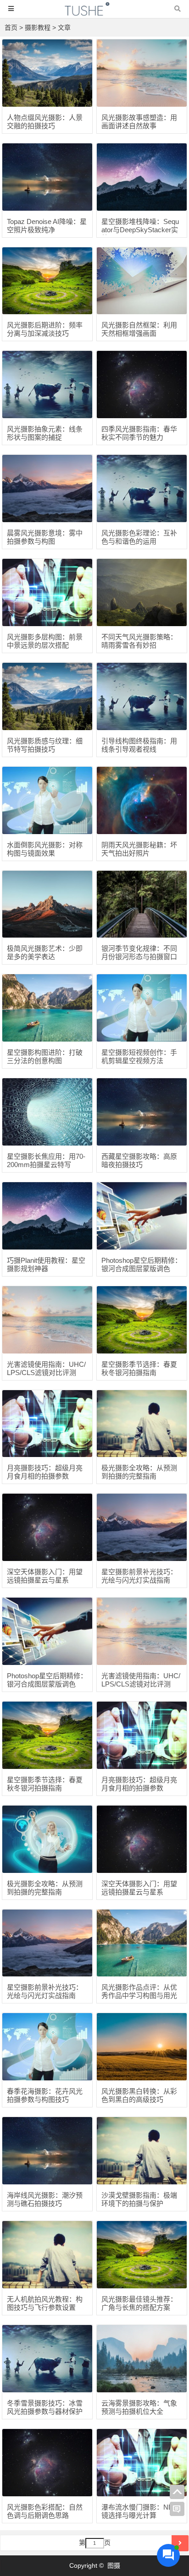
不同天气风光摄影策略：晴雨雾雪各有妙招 (139, 641)
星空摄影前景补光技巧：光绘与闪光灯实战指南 (139, 1576)
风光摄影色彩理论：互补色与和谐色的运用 (139, 537)
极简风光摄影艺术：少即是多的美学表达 (45, 952)
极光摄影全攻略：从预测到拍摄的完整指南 (139, 1472)
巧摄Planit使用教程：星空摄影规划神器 (46, 1264)
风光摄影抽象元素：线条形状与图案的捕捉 (45, 433)
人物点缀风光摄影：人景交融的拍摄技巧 (45, 122)
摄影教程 (38, 27)
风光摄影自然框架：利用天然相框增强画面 (139, 329)
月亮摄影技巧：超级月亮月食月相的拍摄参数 (45, 1472)
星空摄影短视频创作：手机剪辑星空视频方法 (139, 1056)
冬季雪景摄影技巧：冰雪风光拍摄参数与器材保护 (45, 2407)
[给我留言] (177, 2509)
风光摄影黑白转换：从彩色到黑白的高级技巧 (139, 2095)
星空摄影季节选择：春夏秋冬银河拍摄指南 (139, 1368)
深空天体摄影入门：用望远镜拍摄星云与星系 (45, 1576)
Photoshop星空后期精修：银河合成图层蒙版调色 (142, 1264)
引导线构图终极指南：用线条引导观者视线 (139, 745)
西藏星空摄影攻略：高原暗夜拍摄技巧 (139, 1160)
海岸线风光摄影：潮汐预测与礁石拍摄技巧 (45, 2199)
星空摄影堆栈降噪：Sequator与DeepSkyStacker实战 (140, 230)
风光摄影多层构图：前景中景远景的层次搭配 (45, 641)
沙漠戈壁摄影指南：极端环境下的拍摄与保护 (139, 2199)
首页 (11, 27)
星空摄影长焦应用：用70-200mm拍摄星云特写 (46, 1160)
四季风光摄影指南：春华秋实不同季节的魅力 (139, 433)
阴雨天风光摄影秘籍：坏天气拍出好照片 (139, 849)
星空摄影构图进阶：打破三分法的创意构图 (45, 1056)
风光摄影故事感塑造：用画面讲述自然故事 (139, 122)
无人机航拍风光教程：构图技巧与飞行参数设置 (45, 2303)
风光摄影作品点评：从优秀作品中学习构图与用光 (139, 1991)
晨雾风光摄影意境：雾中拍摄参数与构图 (45, 537)
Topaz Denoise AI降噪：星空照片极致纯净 (47, 226)
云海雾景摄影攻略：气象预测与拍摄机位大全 (139, 2407)
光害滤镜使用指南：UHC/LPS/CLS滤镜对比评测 (46, 1368)
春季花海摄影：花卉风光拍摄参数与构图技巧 (45, 2095)
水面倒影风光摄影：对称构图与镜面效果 (45, 849)
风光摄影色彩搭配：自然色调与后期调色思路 (45, 2511)
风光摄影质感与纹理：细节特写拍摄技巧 (45, 745)
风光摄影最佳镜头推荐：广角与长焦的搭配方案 (139, 2303)
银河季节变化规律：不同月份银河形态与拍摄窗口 (139, 952)
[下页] (180, 2543)
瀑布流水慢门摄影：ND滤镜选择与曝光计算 (141, 2511)
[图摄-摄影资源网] (94, 13)
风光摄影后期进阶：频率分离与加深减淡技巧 (45, 329)
